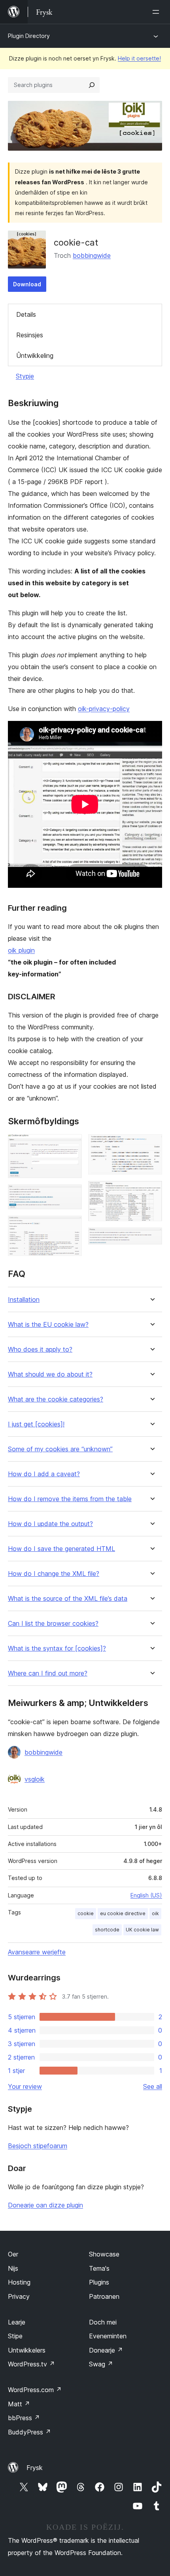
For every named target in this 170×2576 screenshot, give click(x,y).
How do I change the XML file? (54, 1574)
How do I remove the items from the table (70, 1499)
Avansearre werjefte (37, 1952)
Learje (17, 2322)
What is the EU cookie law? (48, 1325)
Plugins (99, 2282)
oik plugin (21, 950)
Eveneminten (108, 2336)
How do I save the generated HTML (61, 1549)
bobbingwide (92, 255)
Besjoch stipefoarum (38, 2146)
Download (27, 284)
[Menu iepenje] (157, 12)
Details (26, 314)
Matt (19, 2404)
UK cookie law (142, 1930)
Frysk (35, 2468)
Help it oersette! (139, 58)
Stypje (25, 376)
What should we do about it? (50, 1374)
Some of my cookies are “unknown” (60, 1449)
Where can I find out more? (48, 1673)
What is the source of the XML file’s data (68, 1599)
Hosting (19, 2282)
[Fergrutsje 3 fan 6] (71, 1226)
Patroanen (104, 2296)
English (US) (146, 1895)
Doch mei (103, 2322)
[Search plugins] (92, 85)
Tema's (99, 2268)
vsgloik (35, 1779)
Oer (13, 2254)
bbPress (24, 2418)
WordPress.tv (31, 2364)
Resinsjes (30, 335)
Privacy (19, 2296)
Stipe (15, 2336)
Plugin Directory (29, 36)
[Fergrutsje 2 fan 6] (71, 1195)
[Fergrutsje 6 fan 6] (151, 1238)
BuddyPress (29, 2432)
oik (155, 1913)
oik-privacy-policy (104, 709)
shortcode (107, 1930)
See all (153, 2086)
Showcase (104, 2254)
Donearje (106, 2350)
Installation (24, 1300)
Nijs (13, 2268)
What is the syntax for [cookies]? (57, 1648)
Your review (25, 2086)
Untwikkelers (27, 2350)
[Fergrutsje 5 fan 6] (151, 1192)
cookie (86, 1913)
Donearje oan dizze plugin (45, 2205)
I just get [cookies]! (36, 1424)
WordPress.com (35, 2390)
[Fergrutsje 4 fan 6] (151, 1145)
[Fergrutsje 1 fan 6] (71, 1145)
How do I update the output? (50, 1524)
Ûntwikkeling (35, 356)
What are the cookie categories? (56, 1399)
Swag (101, 2364)
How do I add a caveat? (44, 1474)
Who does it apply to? (40, 1349)
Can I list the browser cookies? (53, 1624)
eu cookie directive (123, 1913)
